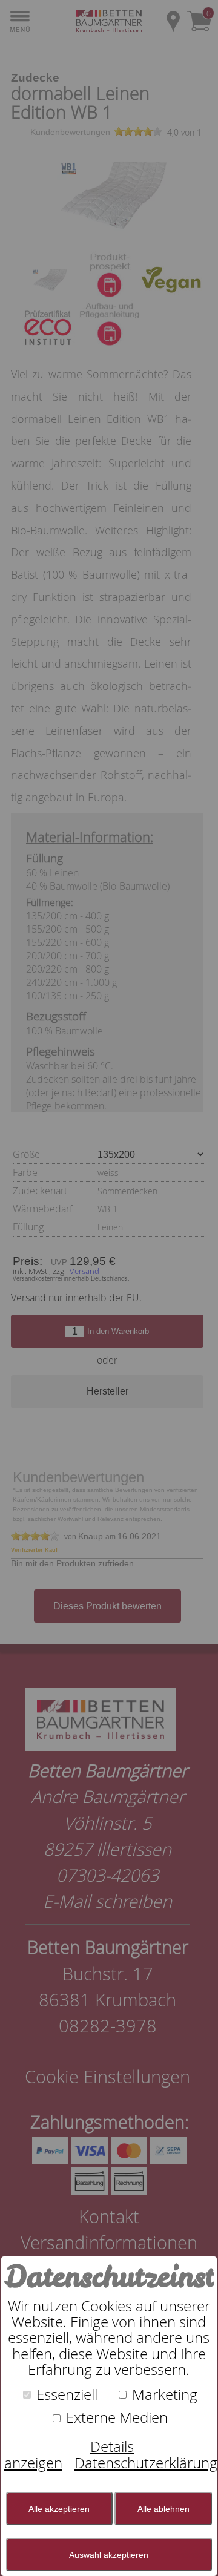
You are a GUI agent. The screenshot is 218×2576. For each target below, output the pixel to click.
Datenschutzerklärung (146, 2463)
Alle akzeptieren (59, 2509)
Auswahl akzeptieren (109, 2555)
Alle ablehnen (163, 2509)
